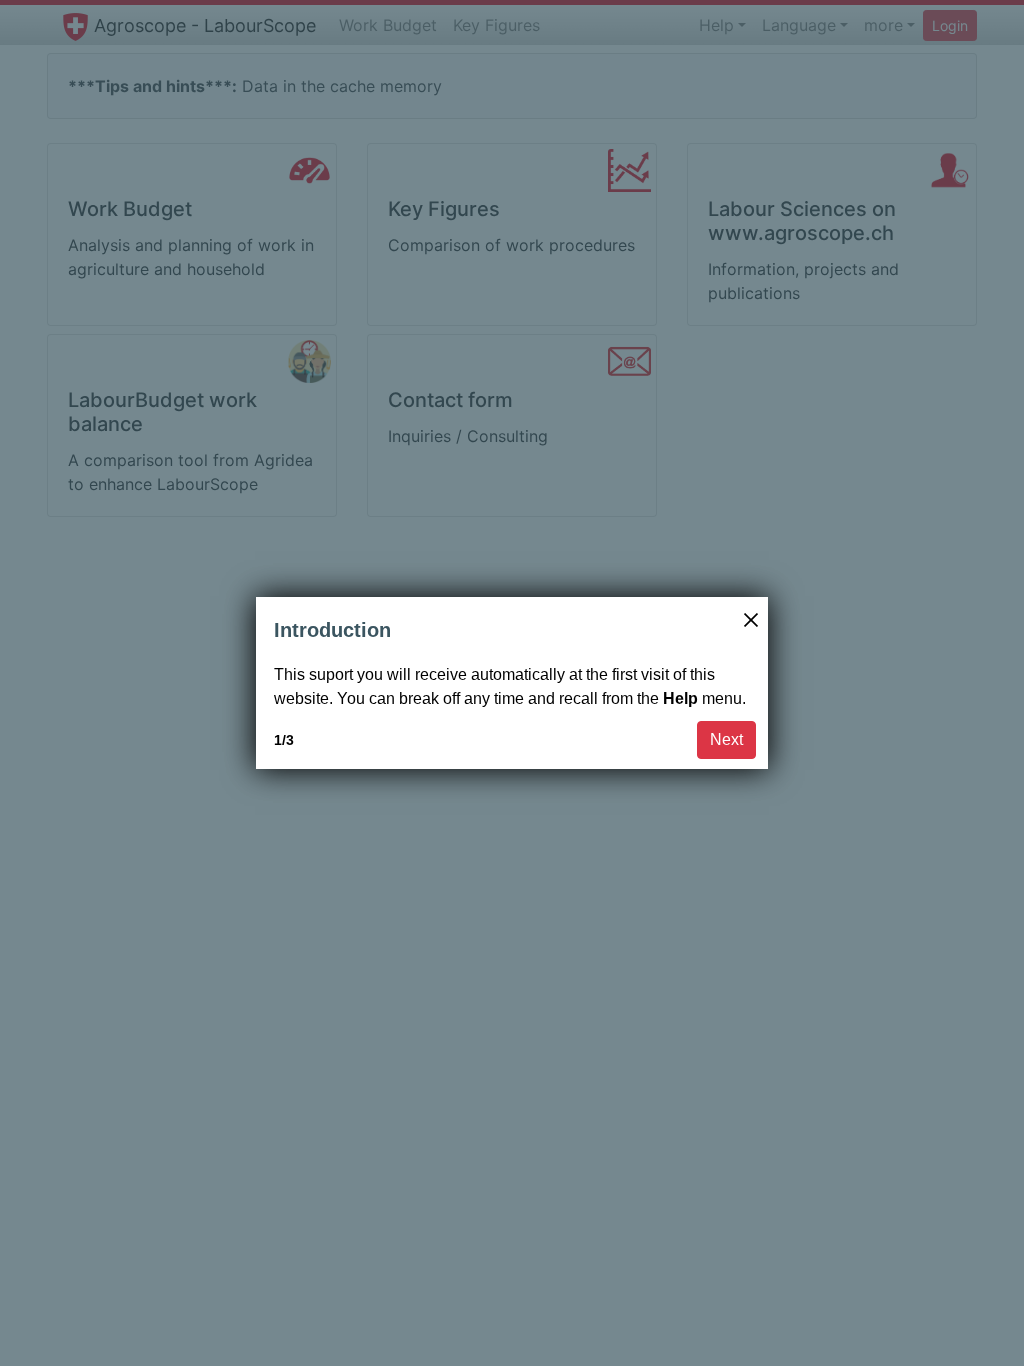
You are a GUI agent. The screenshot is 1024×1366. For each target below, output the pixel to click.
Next (726, 739)
